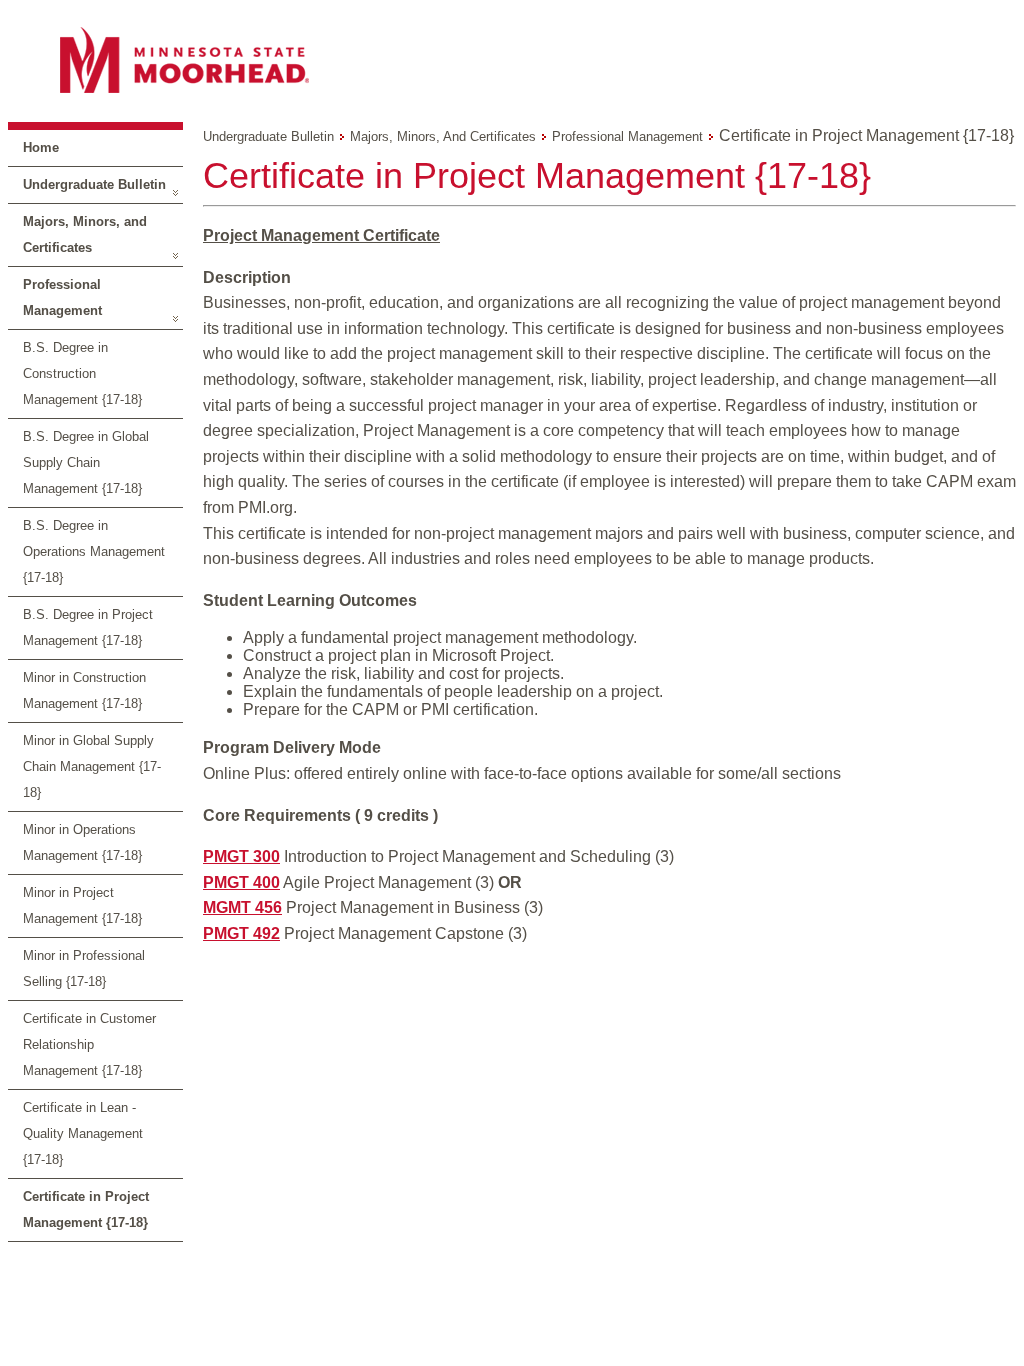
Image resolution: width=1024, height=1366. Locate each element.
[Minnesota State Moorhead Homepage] (512, 59)
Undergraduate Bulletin (94, 184)
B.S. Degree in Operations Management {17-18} (94, 551)
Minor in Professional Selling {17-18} (84, 968)
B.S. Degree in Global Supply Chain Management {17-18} (86, 462)
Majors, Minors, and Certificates (85, 234)
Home (41, 147)
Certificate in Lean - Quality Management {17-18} (83, 1133)
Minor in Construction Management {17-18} (84, 690)
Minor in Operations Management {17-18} (82, 842)
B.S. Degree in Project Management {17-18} (88, 627)
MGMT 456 (242, 907)
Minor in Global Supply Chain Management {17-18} (92, 766)
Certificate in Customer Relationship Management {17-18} (89, 1044)
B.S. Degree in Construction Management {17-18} (82, 373)
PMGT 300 (241, 856)
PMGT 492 (241, 933)
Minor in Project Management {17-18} (82, 905)
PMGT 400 (241, 882)
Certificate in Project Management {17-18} (86, 1209)
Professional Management (62, 297)
